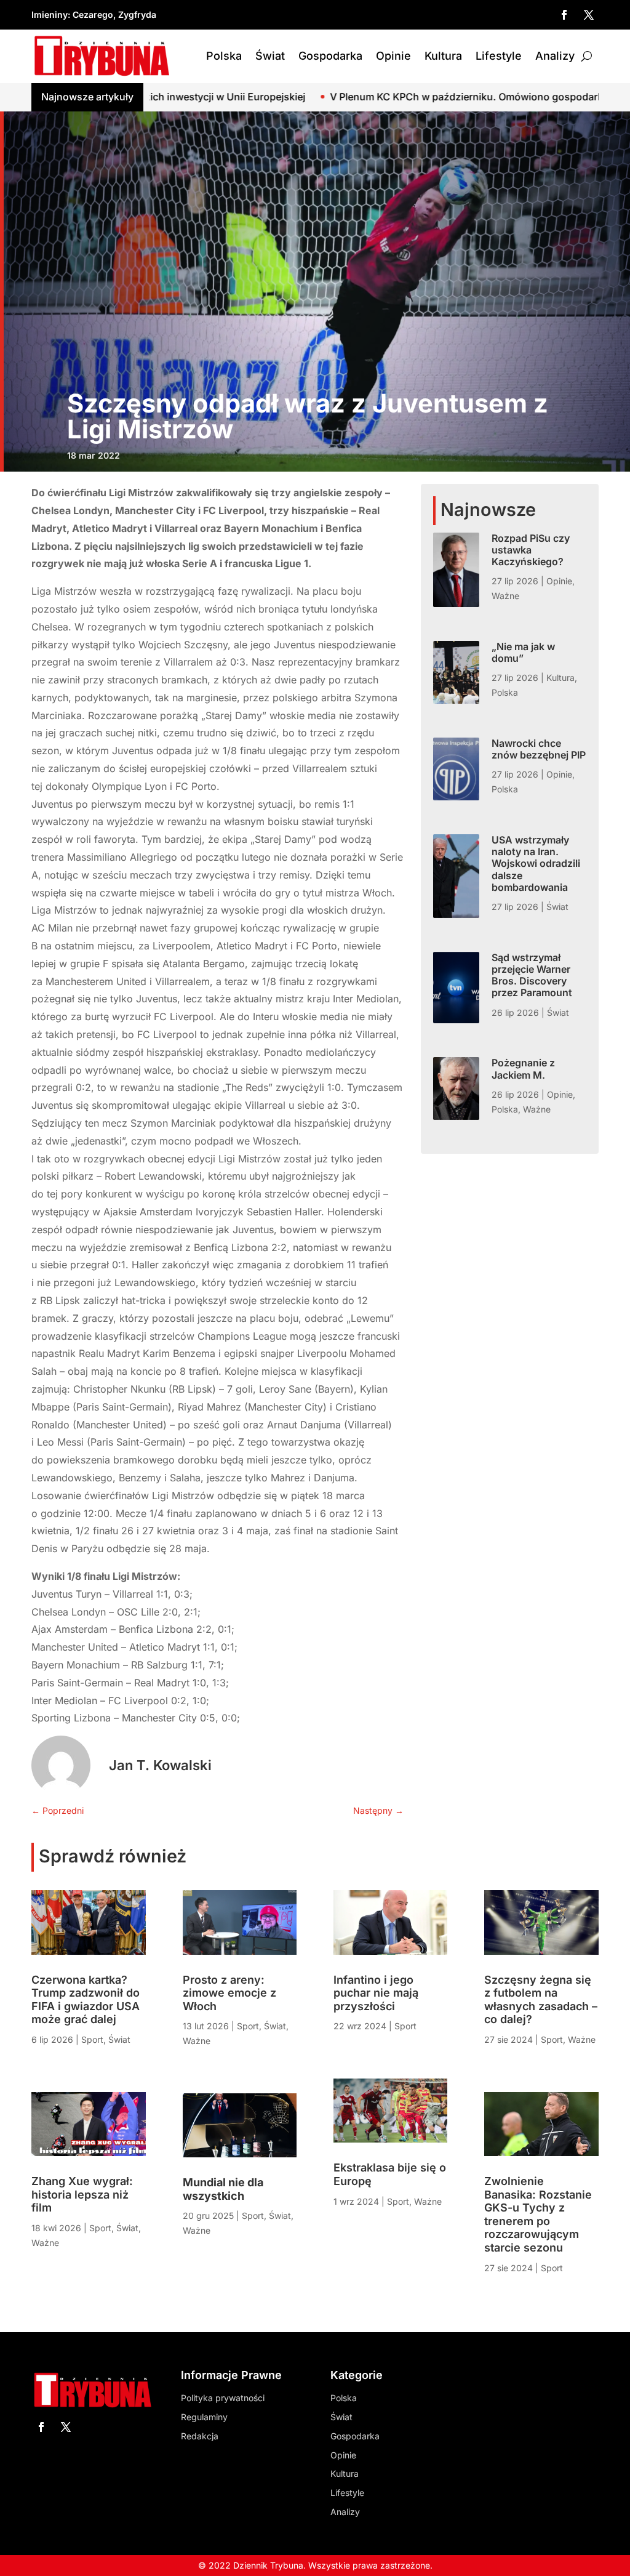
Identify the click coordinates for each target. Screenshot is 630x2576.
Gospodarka (330, 56)
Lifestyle (499, 56)
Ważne (505, 596)
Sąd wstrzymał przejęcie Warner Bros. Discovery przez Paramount (532, 975)
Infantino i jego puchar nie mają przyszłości (376, 1993)
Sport (92, 2039)
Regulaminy (204, 2417)
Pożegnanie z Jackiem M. (523, 1069)
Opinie (393, 56)
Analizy (555, 56)
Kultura (443, 56)
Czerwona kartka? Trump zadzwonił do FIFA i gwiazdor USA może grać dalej (86, 2000)
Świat (270, 56)
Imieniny (50, 14)
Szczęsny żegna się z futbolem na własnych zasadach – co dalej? (541, 2000)
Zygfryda (137, 14)
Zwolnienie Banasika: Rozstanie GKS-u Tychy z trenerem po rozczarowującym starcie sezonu (538, 2214)
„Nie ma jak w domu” (523, 652)
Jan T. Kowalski (160, 1765)
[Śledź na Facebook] (564, 15)
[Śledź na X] (589, 15)
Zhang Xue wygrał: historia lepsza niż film (82, 2194)
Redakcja (200, 2436)
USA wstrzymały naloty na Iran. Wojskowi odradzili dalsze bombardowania (536, 863)
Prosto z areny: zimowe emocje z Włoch (229, 1993)
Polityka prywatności (223, 2398)
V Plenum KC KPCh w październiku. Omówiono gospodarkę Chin (369, 97)
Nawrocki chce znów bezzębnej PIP (539, 749)
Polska (224, 56)
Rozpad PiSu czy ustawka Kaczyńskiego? (531, 550)
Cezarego (93, 14)
